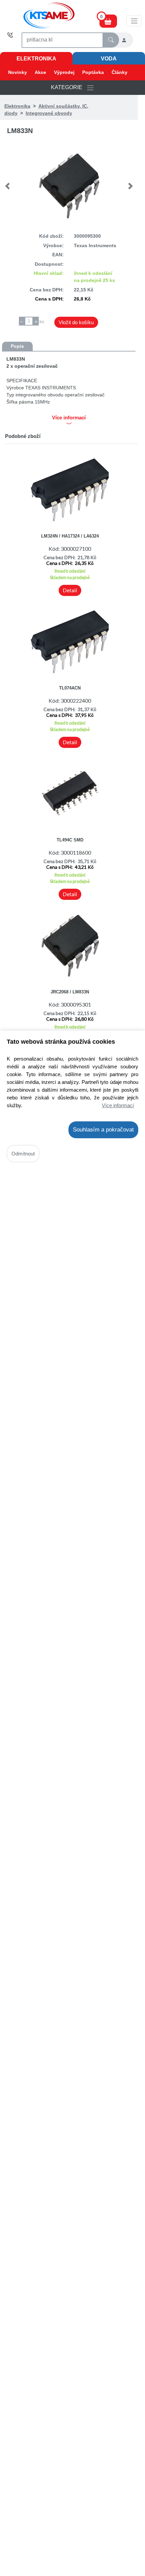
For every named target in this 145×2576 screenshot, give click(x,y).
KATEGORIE (69, 87)
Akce (40, 72)
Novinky (18, 72)
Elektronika (36, 59)
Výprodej (64, 72)
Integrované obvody (49, 113)
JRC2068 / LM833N (70, 992)
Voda (109, 59)
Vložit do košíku (76, 322)
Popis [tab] (17, 346)
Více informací (118, 1105)
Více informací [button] (69, 418)
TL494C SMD (70, 840)
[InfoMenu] (134, 21)
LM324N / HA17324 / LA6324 (70, 536)
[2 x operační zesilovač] (69, 186)
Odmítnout (23, 1154)
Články (120, 72)
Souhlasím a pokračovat (103, 1130)
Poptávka (93, 72)
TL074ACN (70, 688)
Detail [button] (70, 590)
